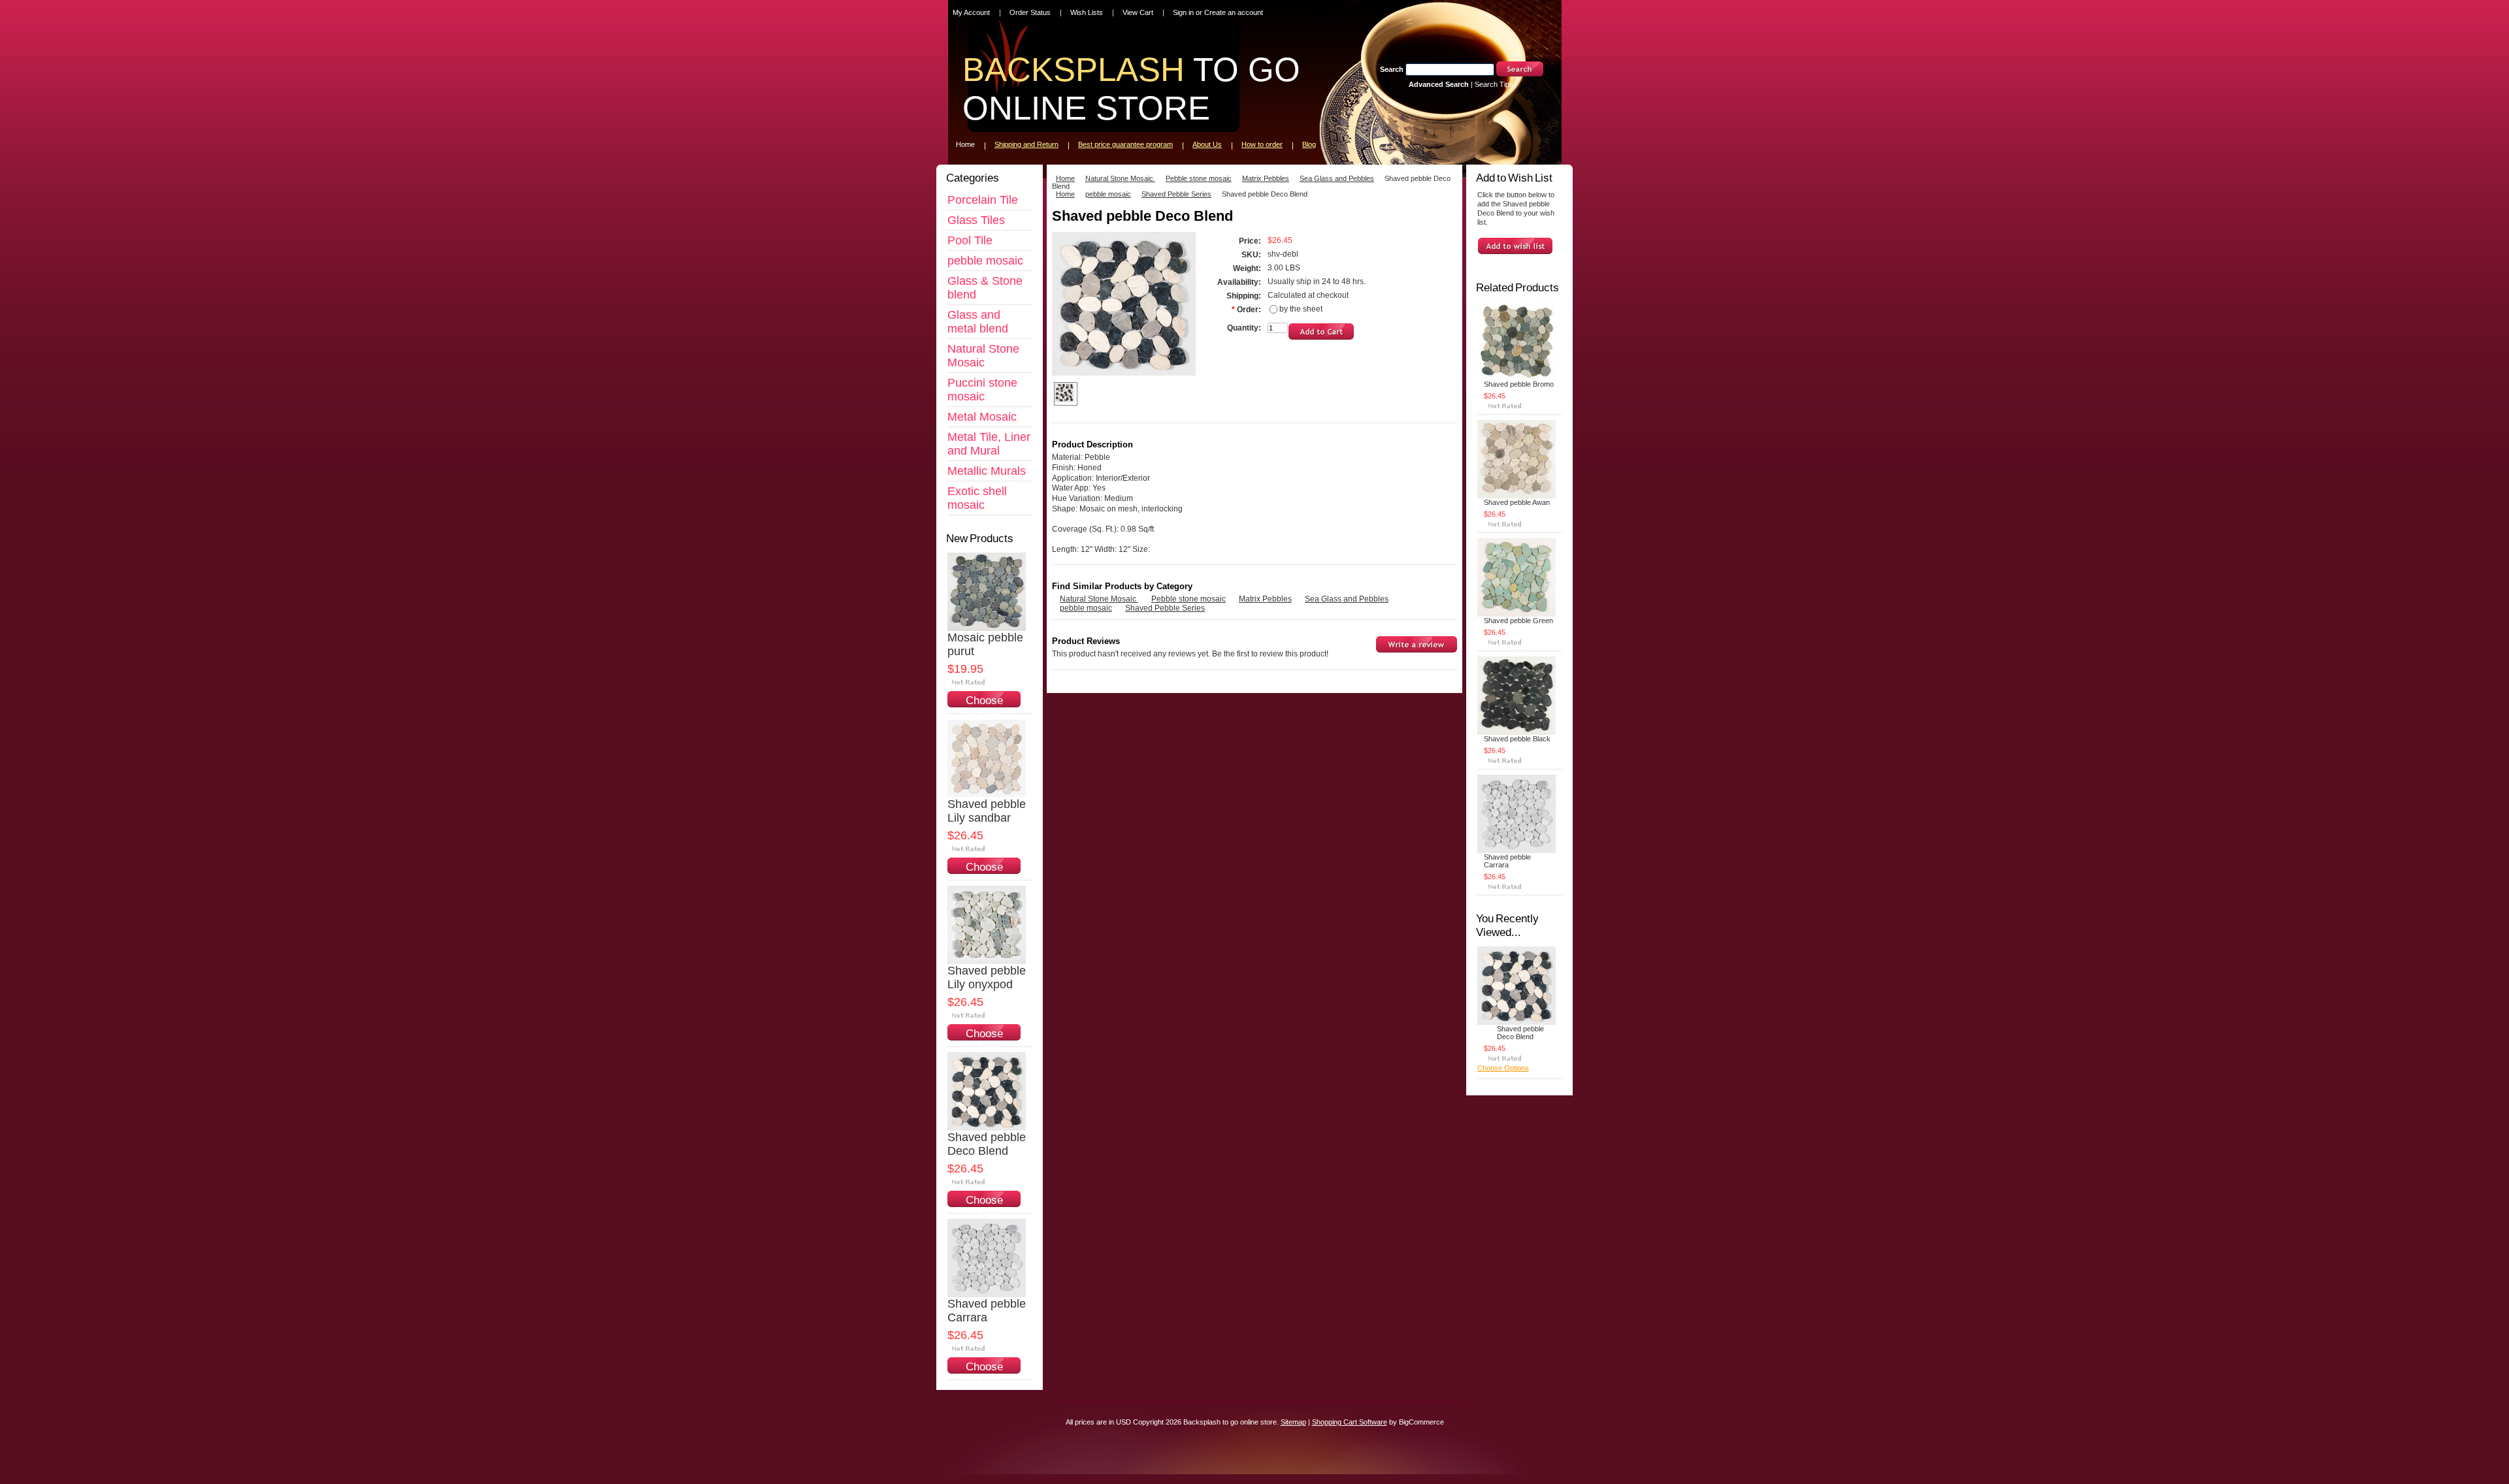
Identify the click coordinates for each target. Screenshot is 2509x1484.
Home (1065, 178)
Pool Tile (970, 240)
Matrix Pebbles (1266, 178)
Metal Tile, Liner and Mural (989, 444)
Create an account (1234, 12)
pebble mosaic (985, 261)
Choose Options (984, 707)
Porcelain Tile (983, 200)
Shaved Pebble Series (1176, 194)
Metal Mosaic (982, 417)
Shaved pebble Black (1517, 739)
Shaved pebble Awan (1517, 502)
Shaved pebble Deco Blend (987, 1144)
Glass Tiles (976, 220)
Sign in (1183, 12)
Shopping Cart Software (1350, 1422)
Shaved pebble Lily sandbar (987, 811)
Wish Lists (1087, 12)
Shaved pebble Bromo (1519, 384)
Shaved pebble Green (1518, 621)
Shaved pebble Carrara (987, 1311)
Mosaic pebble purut (985, 644)
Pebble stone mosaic (1199, 178)
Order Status (1030, 12)
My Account (971, 12)
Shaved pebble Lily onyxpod (987, 977)
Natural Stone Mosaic (983, 356)
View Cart (1138, 12)
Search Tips (1494, 84)
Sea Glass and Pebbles (1337, 178)
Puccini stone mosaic (982, 390)
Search (1392, 69)
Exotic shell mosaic (977, 498)
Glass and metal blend (978, 322)
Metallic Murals (987, 471)
